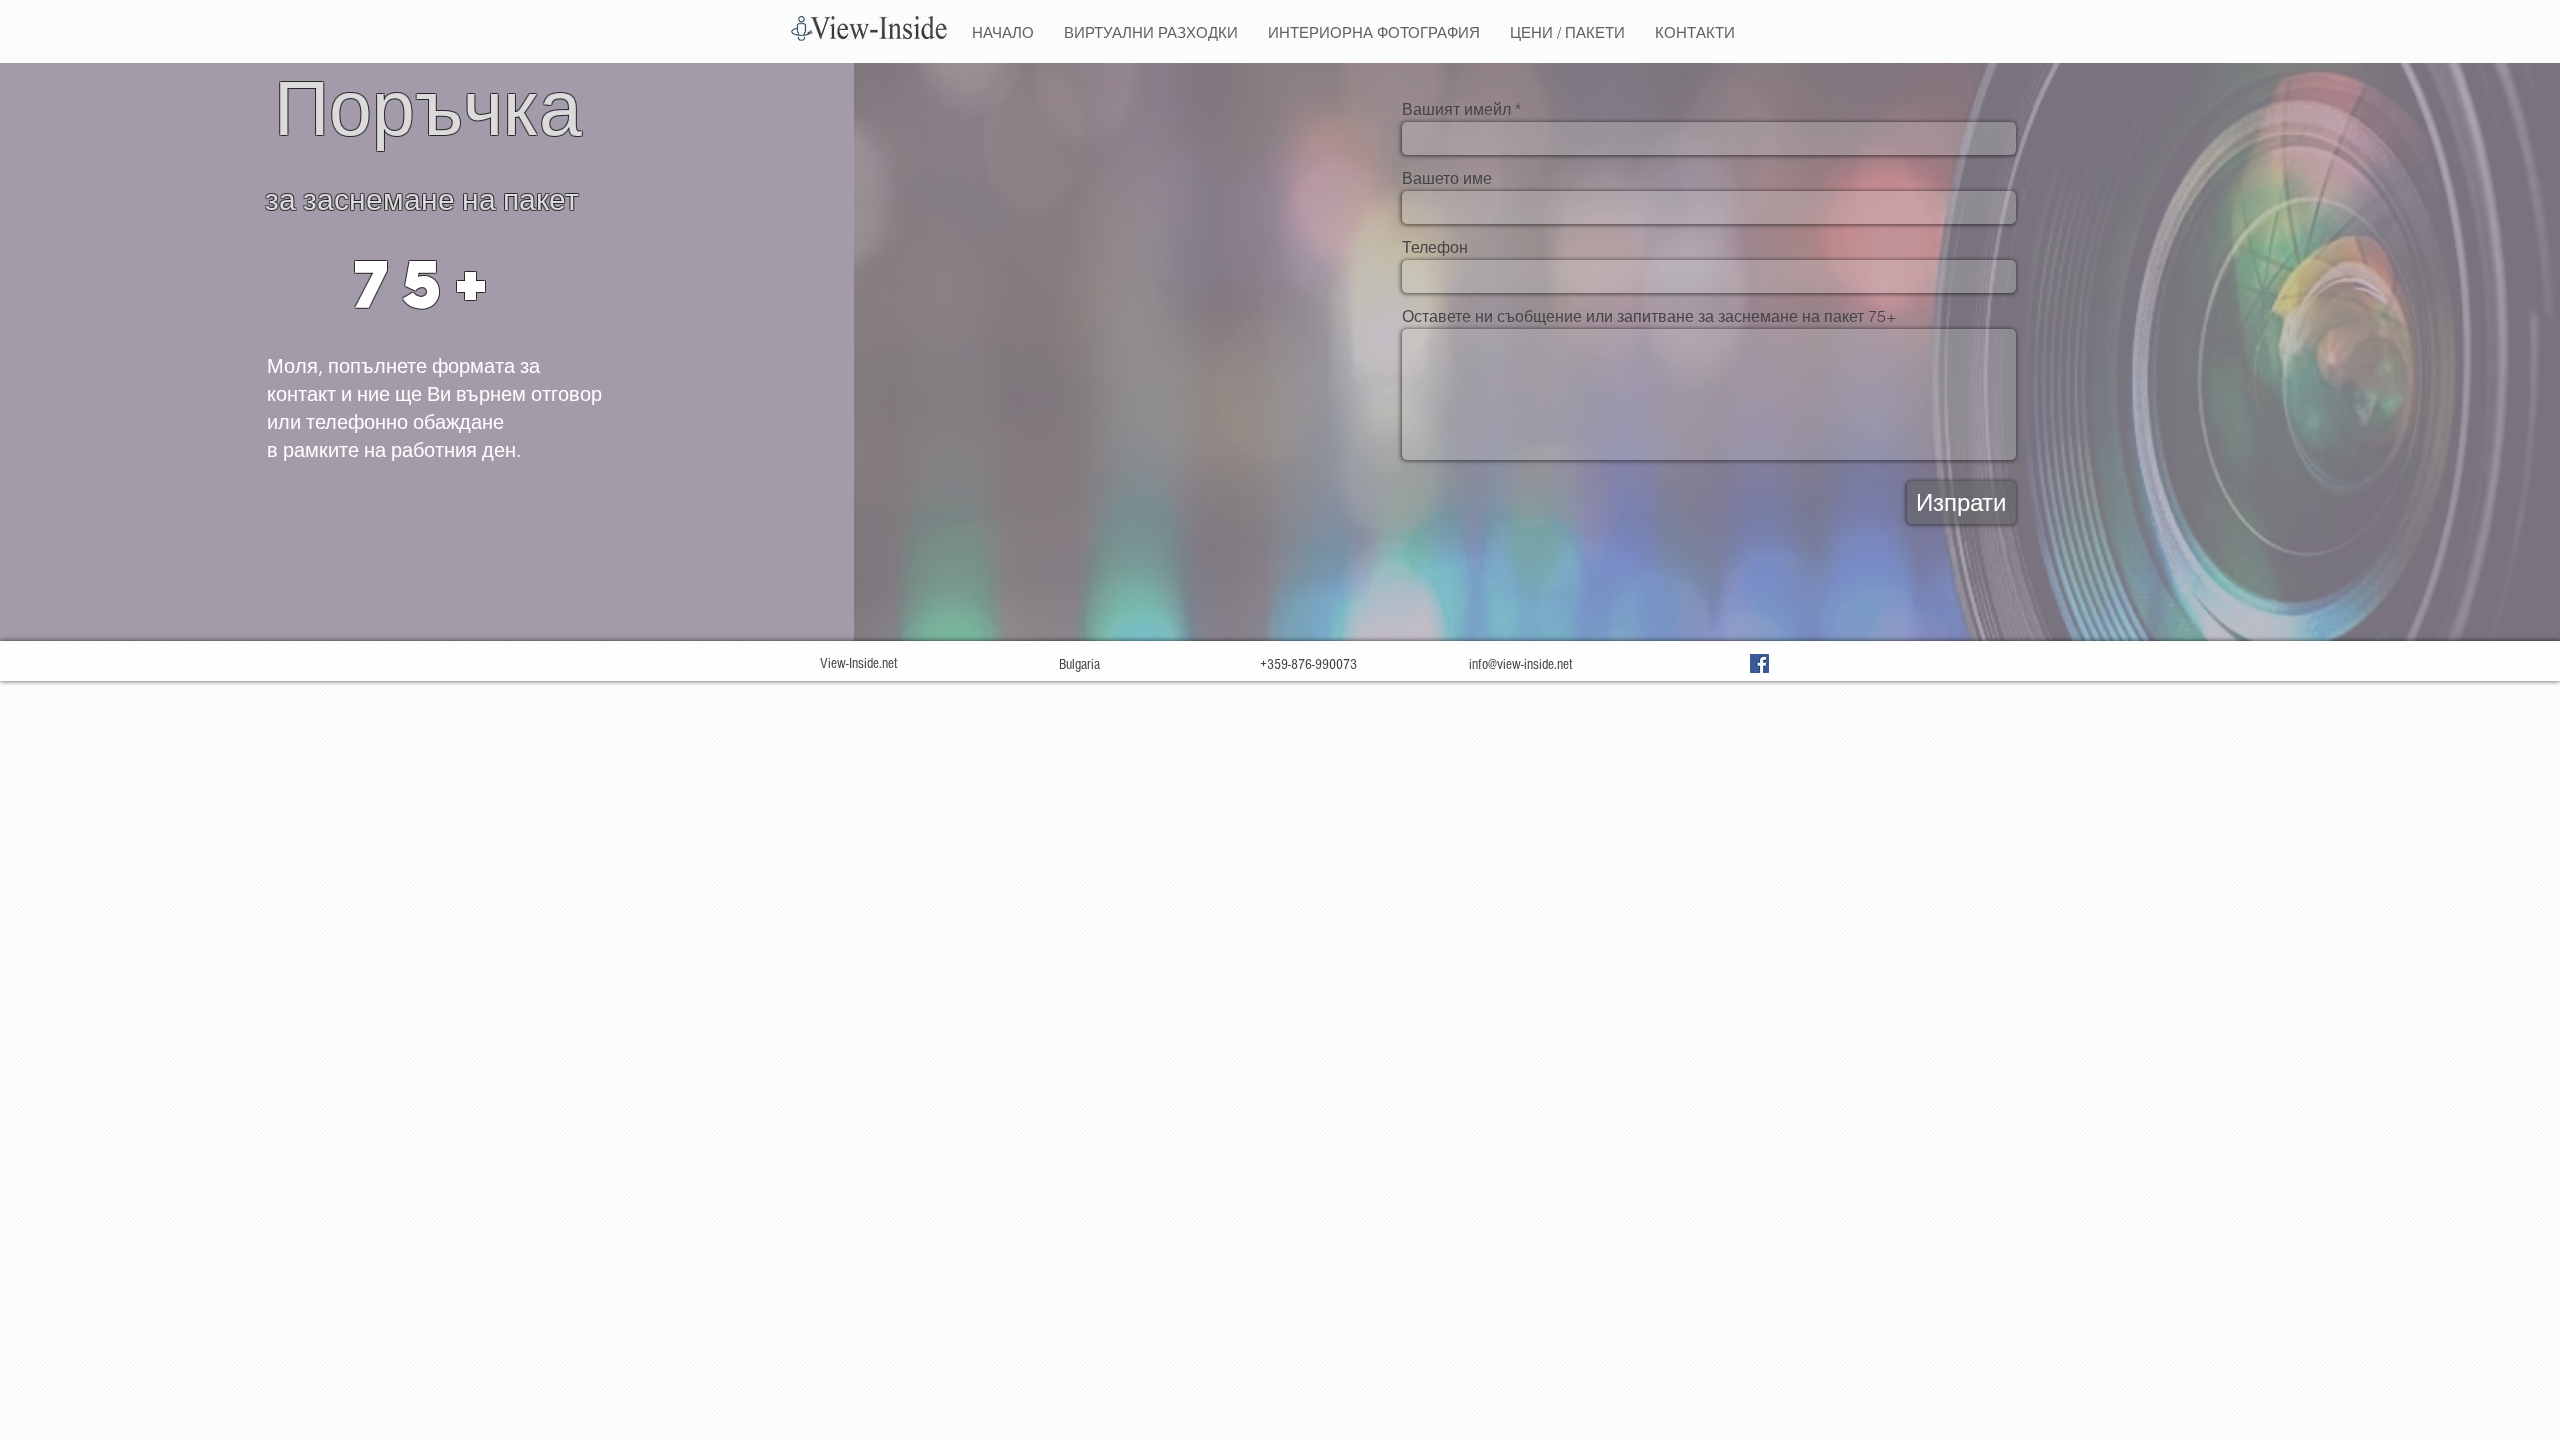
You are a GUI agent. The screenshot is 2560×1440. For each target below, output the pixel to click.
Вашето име (1447, 178)
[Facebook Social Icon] (1759, 663)
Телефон (1435, 247)
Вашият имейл (1456, 109)
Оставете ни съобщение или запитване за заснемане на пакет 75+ (1649, 316)
